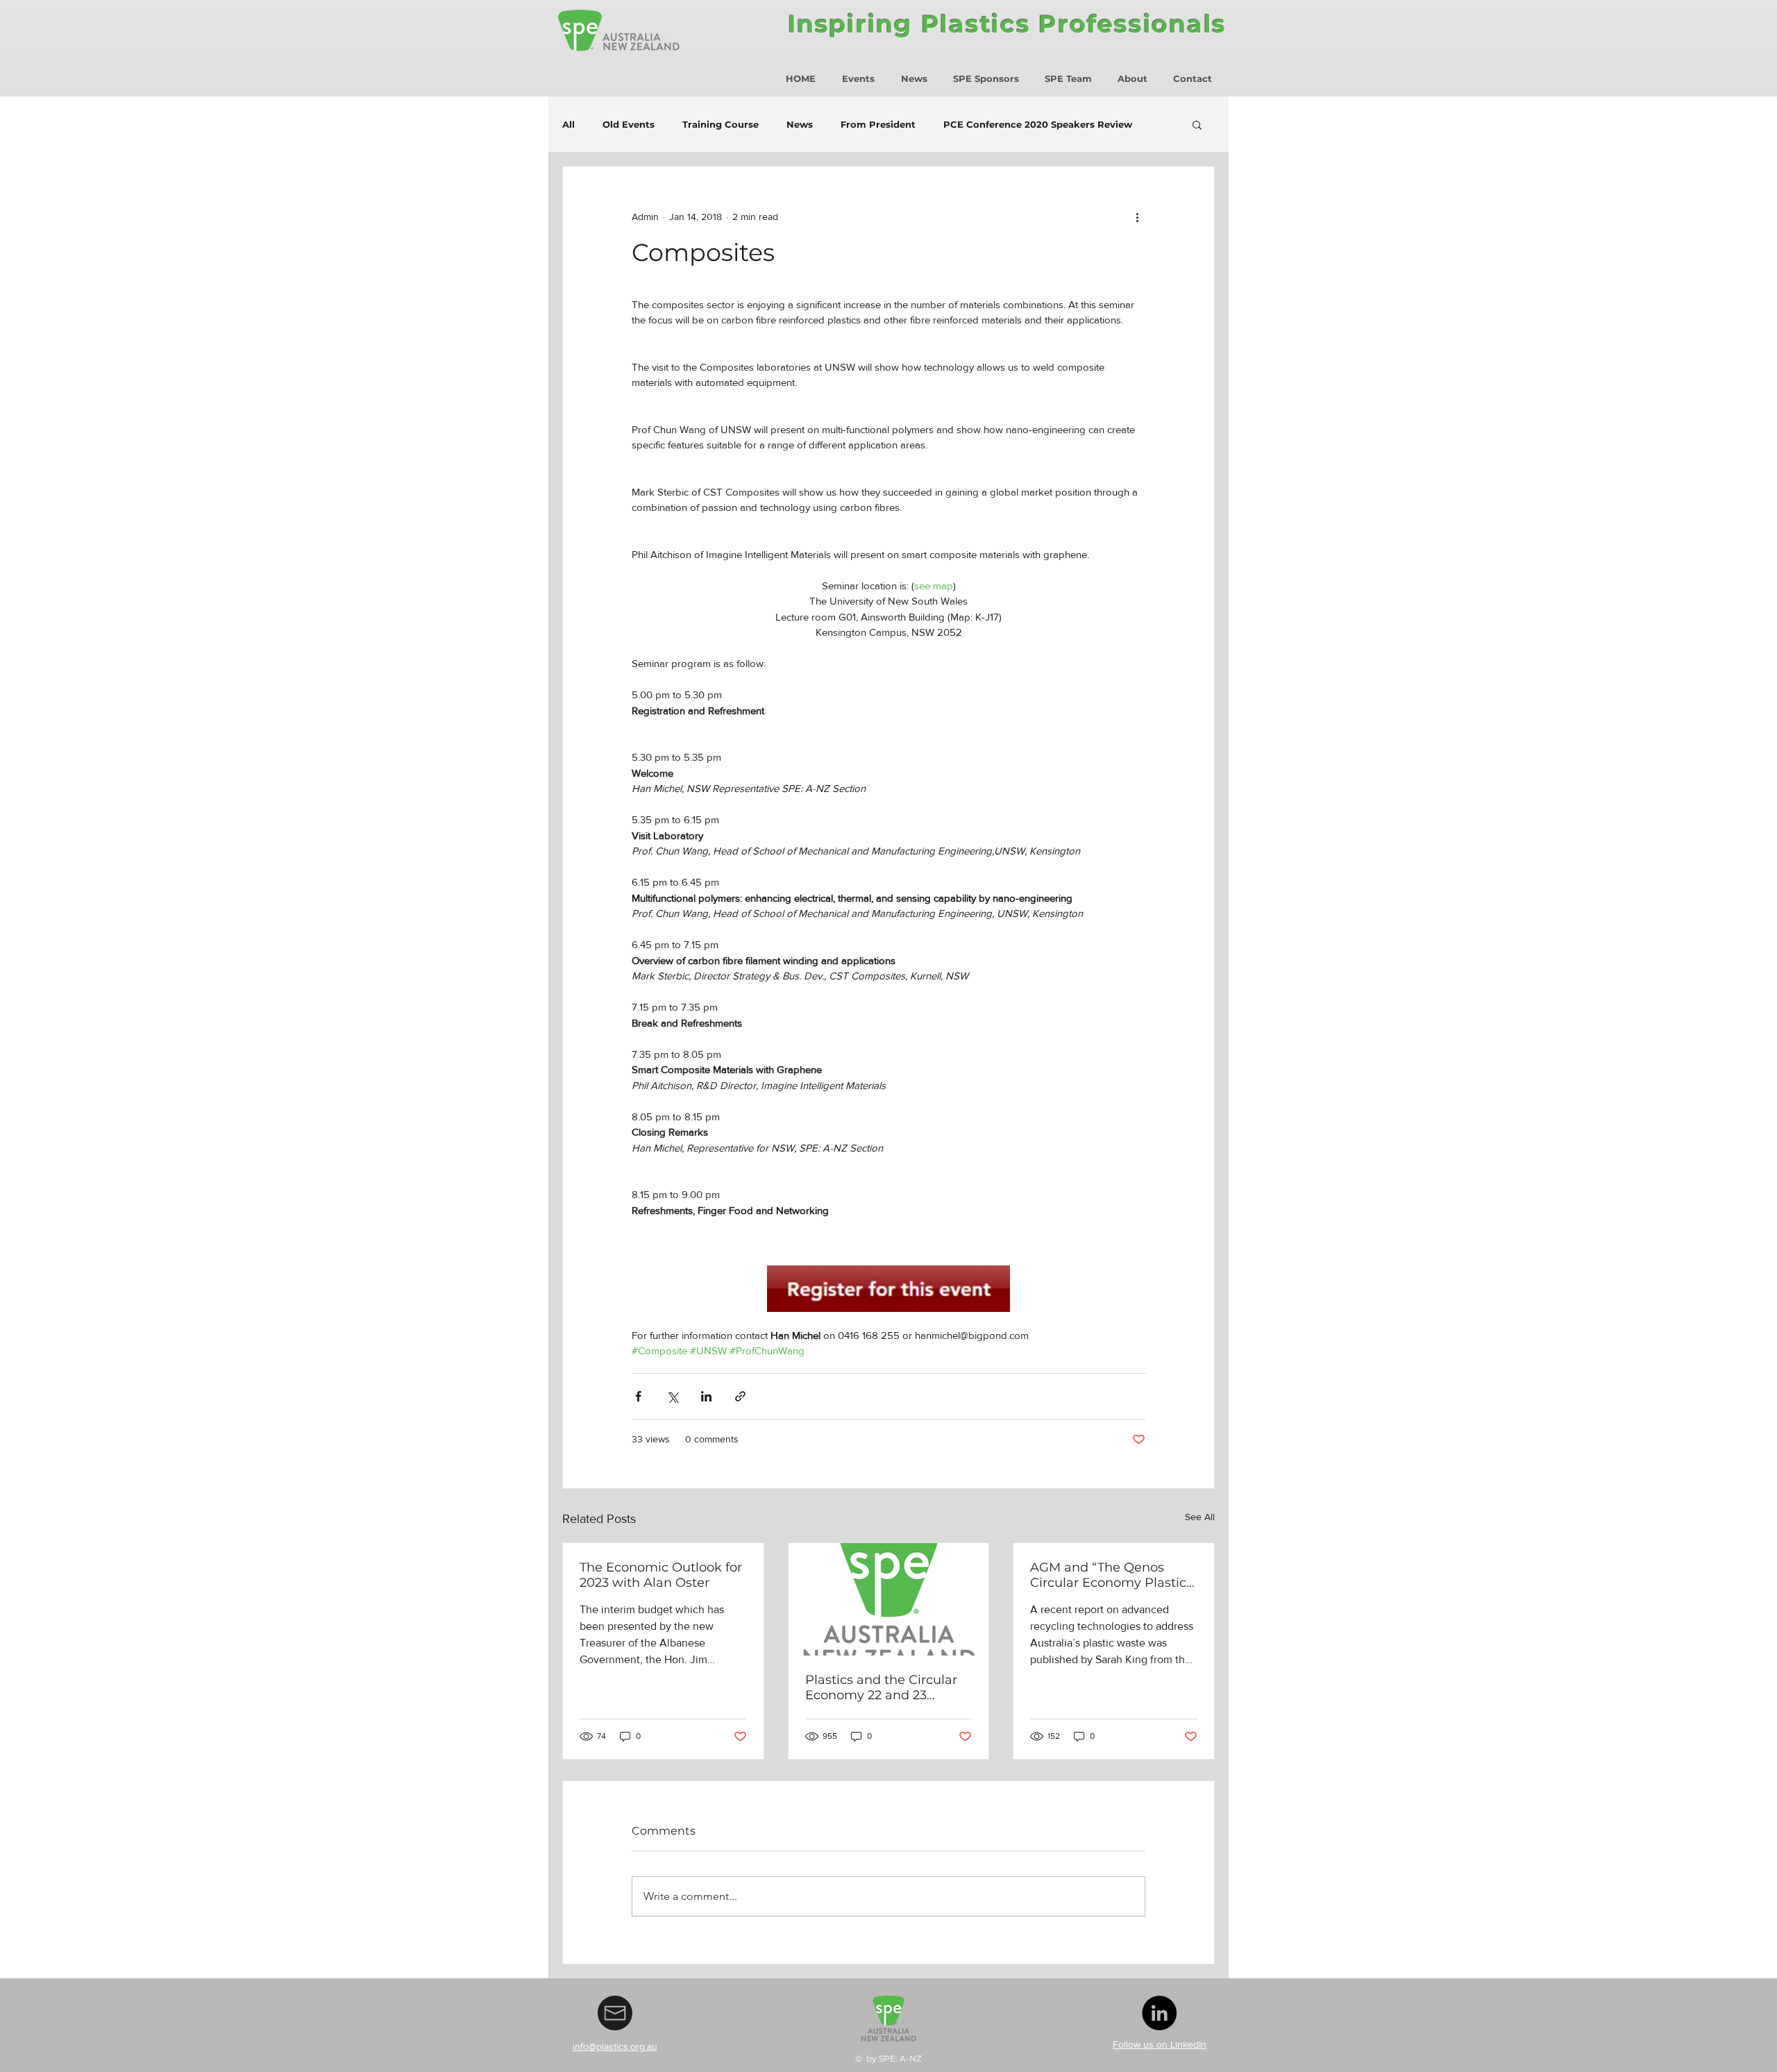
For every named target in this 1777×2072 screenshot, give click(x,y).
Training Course (721, 124)
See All (1200, 1517)
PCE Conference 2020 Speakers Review (1038, 124)
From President (878, 124)
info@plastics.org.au (615, 2046)
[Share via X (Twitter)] (672, 1396)
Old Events (629, 124)
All (569, 124)
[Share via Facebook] (638, 1396)
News (800, 124)
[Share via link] (740, 1396)
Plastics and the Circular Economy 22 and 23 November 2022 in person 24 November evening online (886, 1687)
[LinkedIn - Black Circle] (1159, 2013)
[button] (1197, 124)
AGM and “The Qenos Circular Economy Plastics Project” (1111, 1575)
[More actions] (1137, 217)
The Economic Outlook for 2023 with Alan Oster (661, 1575)
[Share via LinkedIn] (706, 1396)
